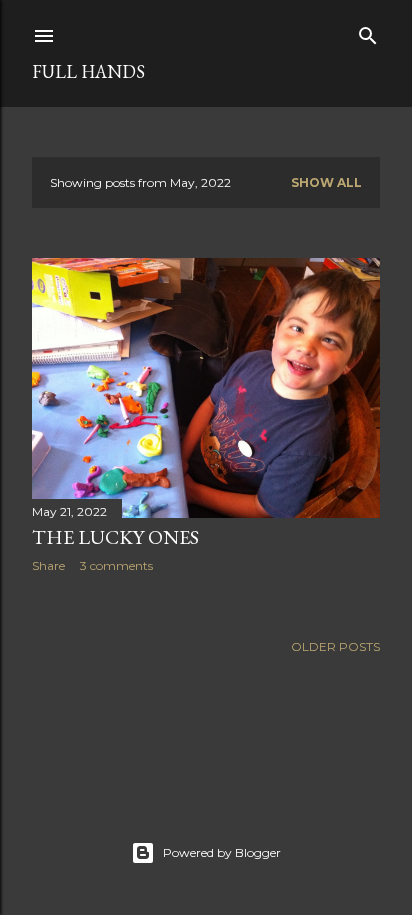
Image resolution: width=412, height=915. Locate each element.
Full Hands (88, 71)
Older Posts (335, 646)
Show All (326, 182)
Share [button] (48, 565)
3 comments (116, 565)
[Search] (368, 31)
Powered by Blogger (222, 852)
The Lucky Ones (115, 537)
